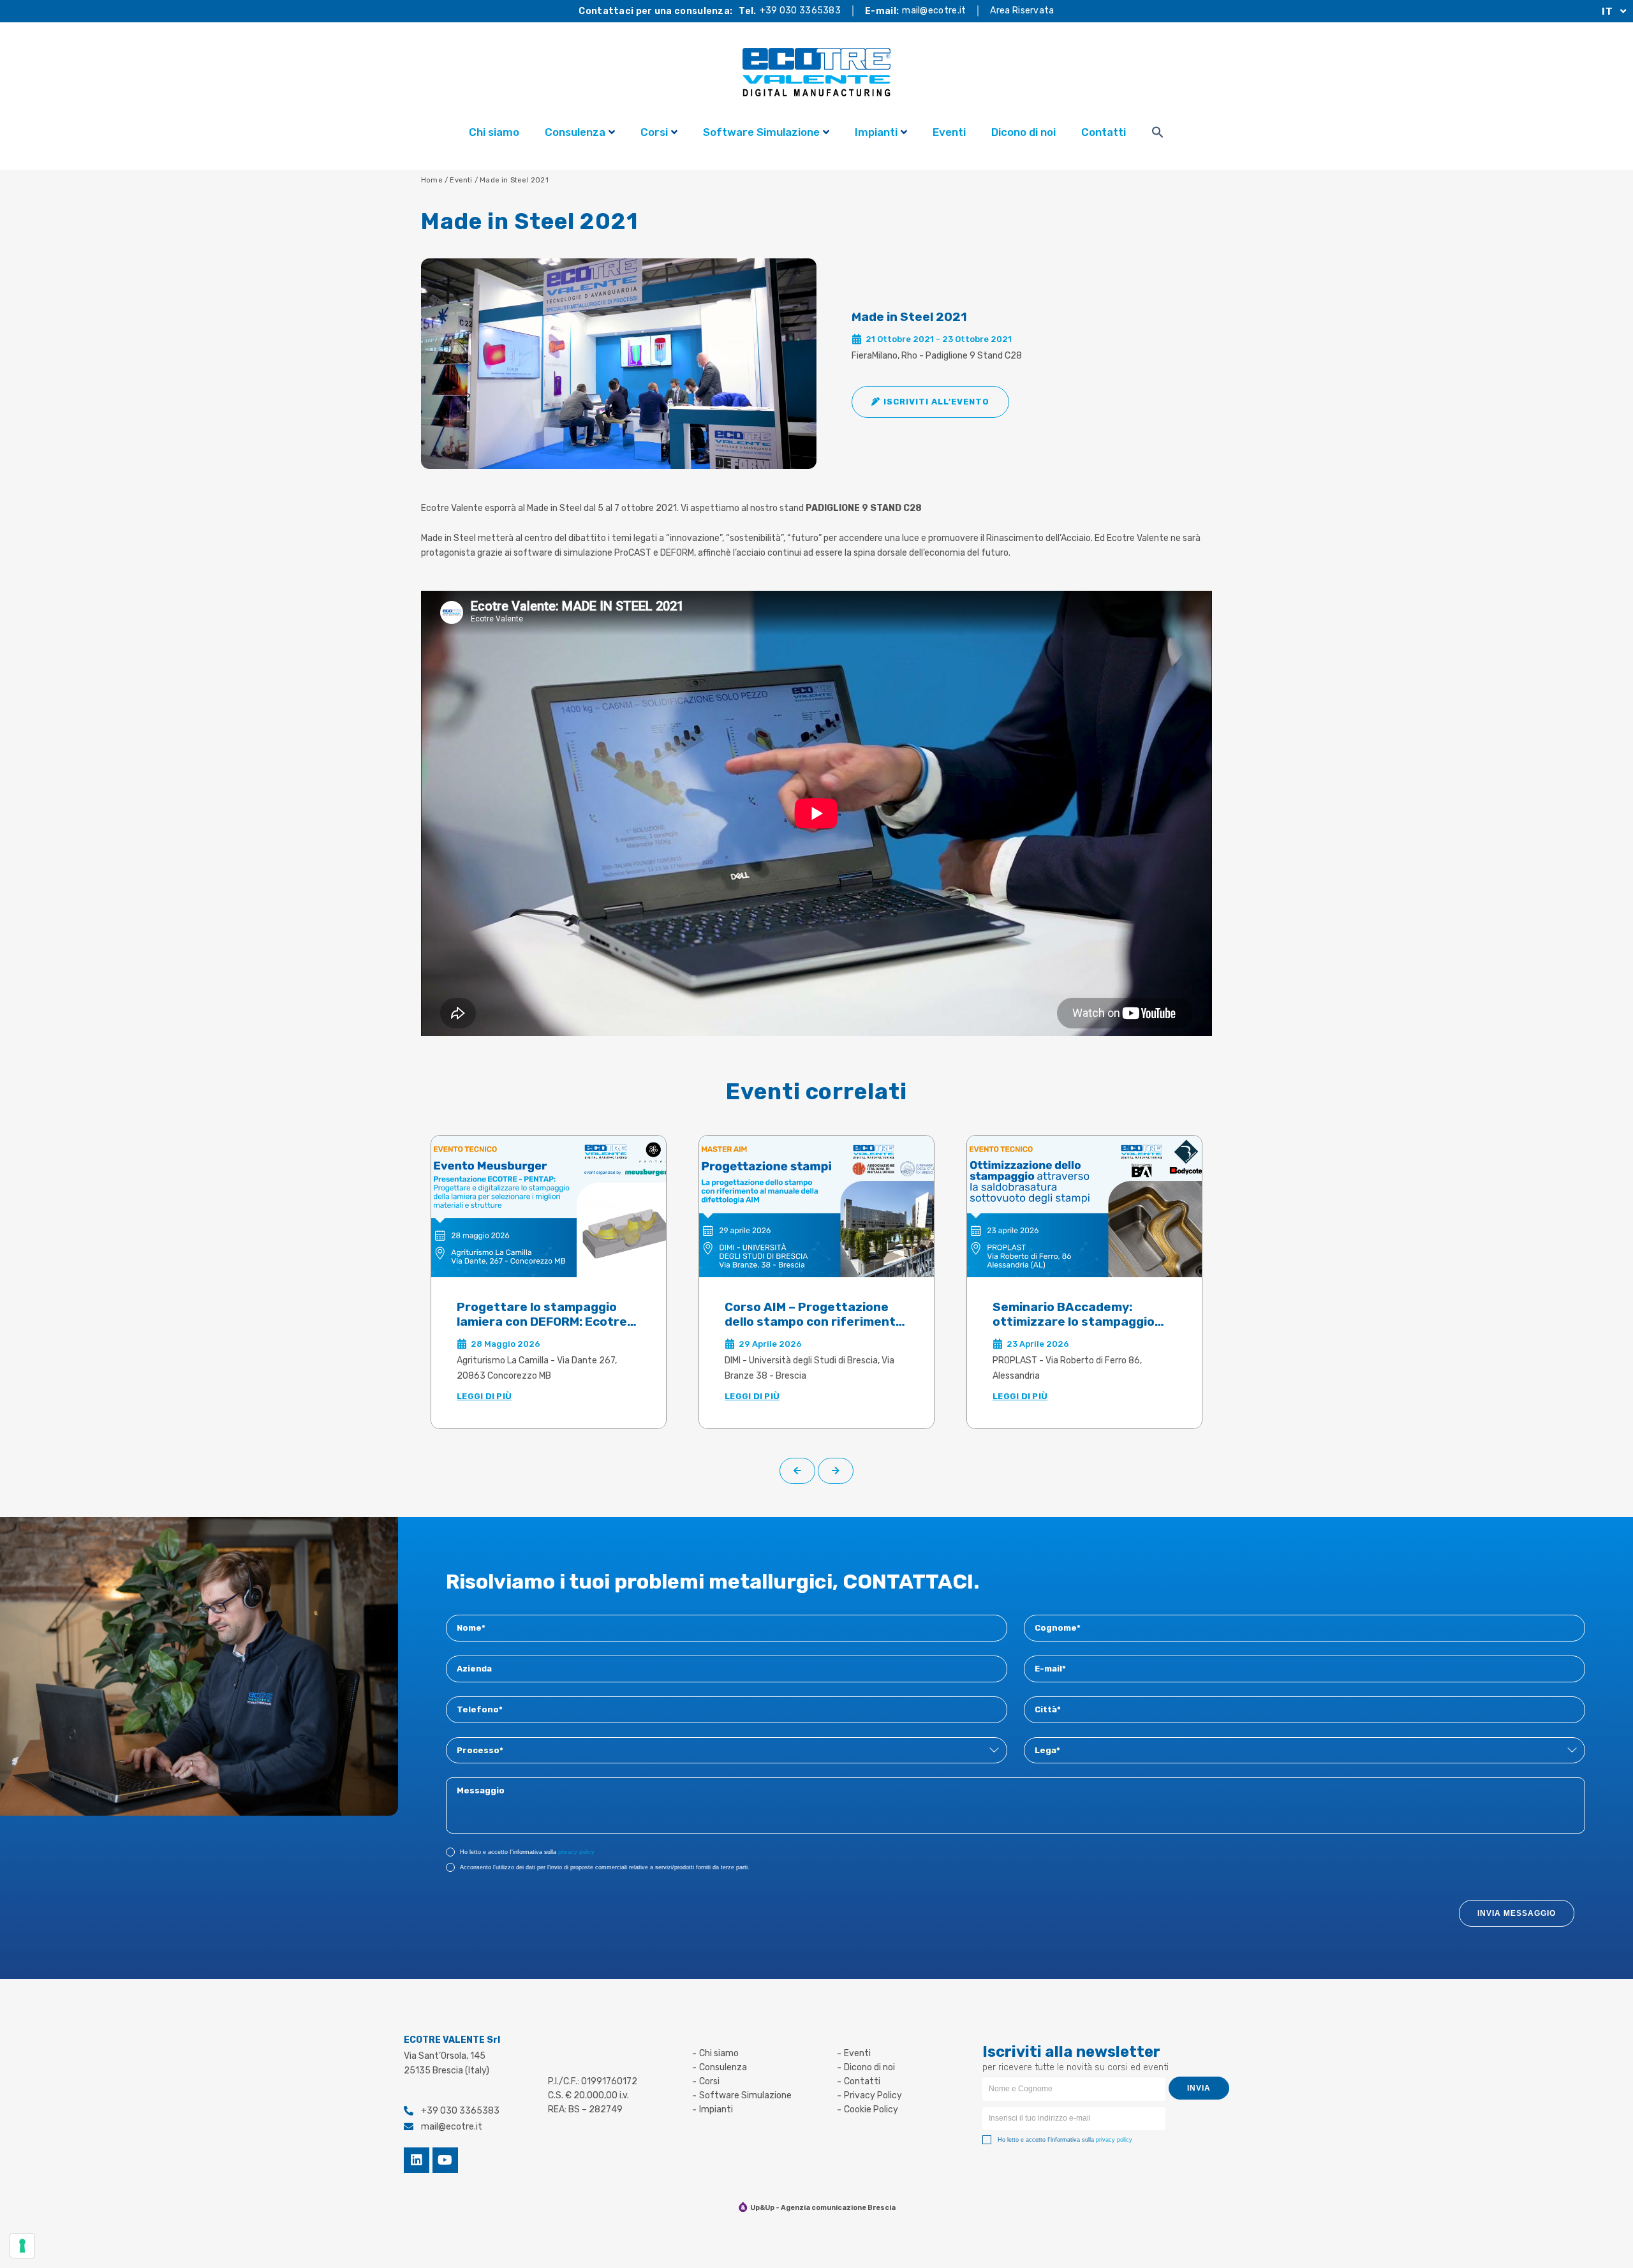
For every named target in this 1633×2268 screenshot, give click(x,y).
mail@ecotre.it (934, 11)
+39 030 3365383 (801, 11)
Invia (1199, 2088)
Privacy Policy (873, 2095)
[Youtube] (445, 2160)
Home (432, 180)
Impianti (876, 132)
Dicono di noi (1023, 132)
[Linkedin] (417, 2160)
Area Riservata (1022, 11)
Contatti (1104, 132)
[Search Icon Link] (1158, 134)
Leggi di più (484, 1396)
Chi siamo (494, 132)
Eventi (949, 132)
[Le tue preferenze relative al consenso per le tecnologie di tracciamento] (22, 2246)
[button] (930, 402)
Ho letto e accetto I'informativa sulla (527, 1852)
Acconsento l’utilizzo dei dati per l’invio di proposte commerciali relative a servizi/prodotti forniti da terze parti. (605, 1867)
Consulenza (575, 132)
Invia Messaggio (1517, 1913)
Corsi (654, 132)
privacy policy (576, 1852)
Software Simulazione (761, 132)
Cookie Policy (871, 2109)
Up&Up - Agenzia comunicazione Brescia (823, 2208)
